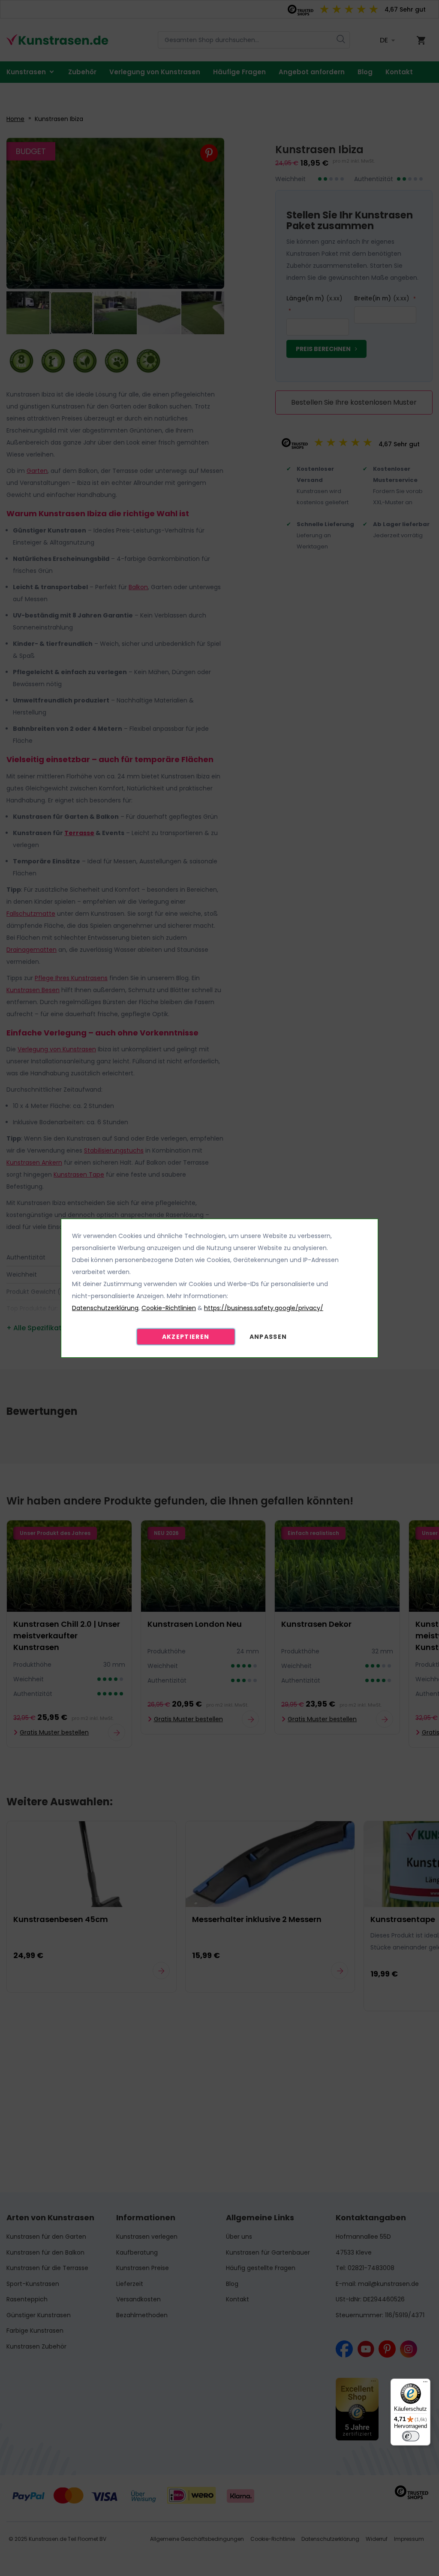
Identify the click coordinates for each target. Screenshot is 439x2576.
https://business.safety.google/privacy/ (264, 1308)
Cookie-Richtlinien (169, 1308)
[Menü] (425, 2384)
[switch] (411, 2436)
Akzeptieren (186, 1337)
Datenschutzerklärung (105, 1308)
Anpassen (268, 1337)
